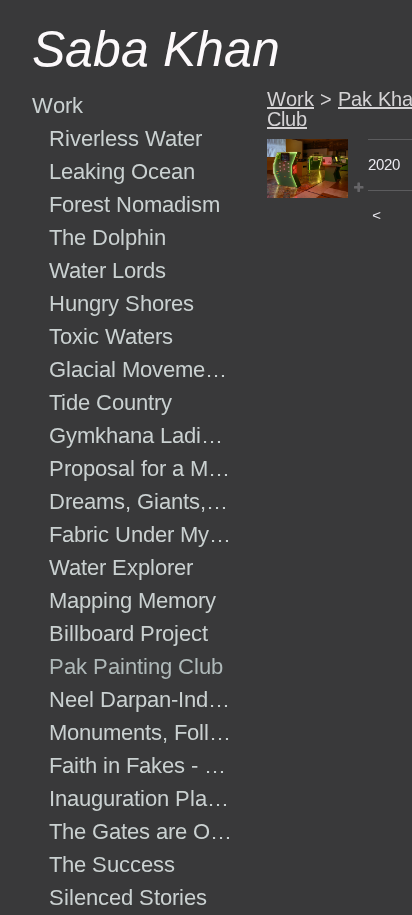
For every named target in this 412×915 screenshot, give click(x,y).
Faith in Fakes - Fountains (141, 765)
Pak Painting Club (136, 666)
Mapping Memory (132, 600)
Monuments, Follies (141, 732)
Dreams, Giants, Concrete (141, 501)
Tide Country (110, 402)
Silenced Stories (128, 897)
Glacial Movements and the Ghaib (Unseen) (141, 369)
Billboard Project (128, 633)
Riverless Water (125, 138)
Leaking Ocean (122, 171)
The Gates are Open (141, 831)
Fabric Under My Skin (141, 534)
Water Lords (107, 270)
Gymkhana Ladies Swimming (141, 435)
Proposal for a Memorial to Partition (141, 468)
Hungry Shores (121, 303)
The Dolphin (107, 237)
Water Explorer (121, 567)
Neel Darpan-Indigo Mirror (141, 699)
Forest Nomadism (134, 204)
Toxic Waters (111, 336)
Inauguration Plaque (141, 798)
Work (57, 105)
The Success (112, 864)
